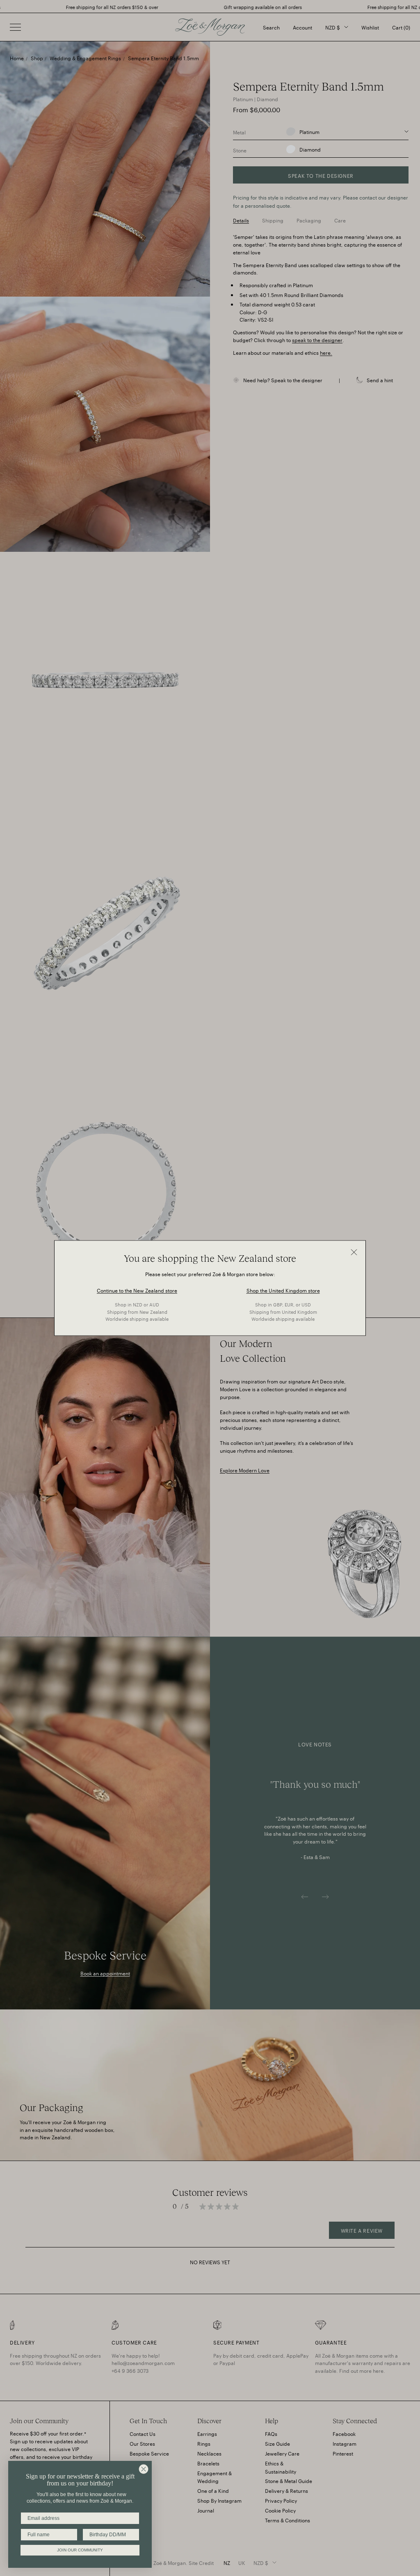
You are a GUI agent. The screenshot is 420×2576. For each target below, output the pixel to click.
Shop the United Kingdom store (283, 1290)
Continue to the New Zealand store (137, 1290)
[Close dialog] (144, 2469)
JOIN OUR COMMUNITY (80, 2550)
